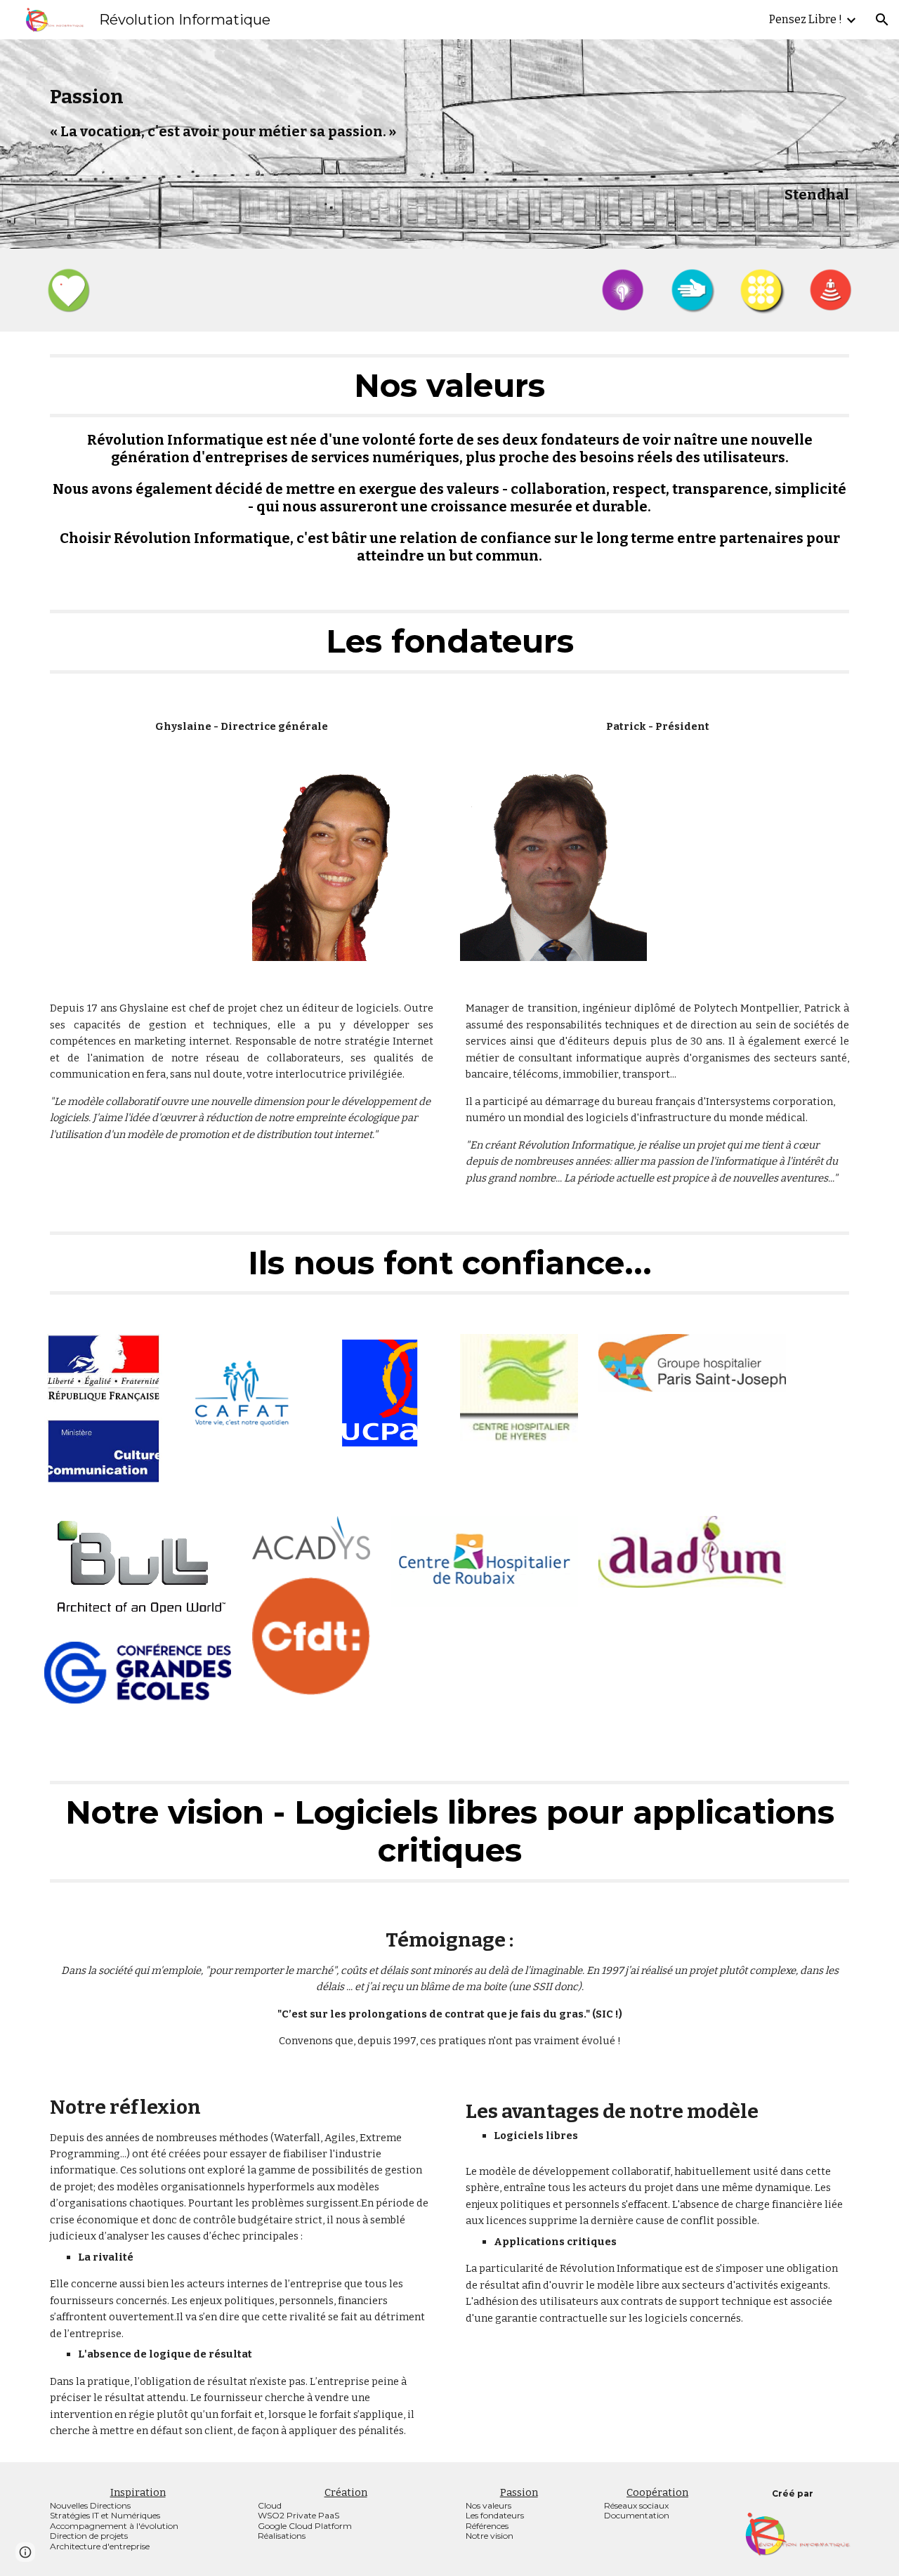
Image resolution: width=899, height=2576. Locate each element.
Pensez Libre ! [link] (806, 19)
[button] (882, 20)
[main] (449, 144)
